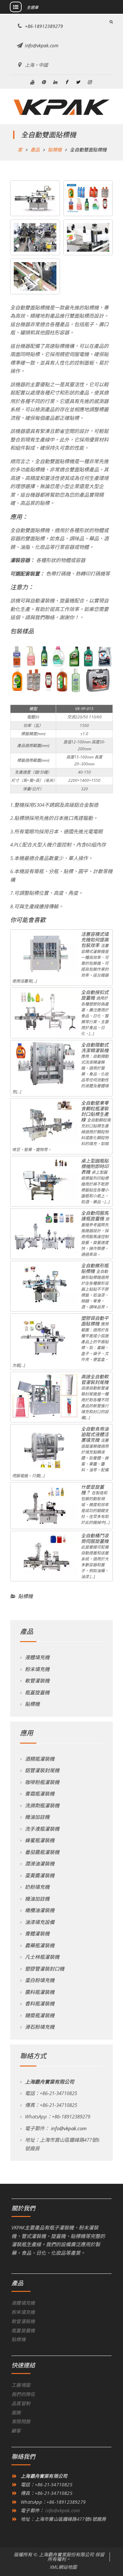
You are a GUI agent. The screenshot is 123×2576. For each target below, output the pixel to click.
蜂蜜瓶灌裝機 (40, 1840)
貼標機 (25, 1596)
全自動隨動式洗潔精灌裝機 (95, 1048)
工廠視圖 (21, 2385)
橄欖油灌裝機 (40, 1910)
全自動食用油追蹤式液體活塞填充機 (95, 1434)
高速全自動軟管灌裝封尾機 (95, 1379)
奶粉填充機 (37, 1887)
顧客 (16, 2431)
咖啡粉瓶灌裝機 (42, 1782)
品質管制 (21, 2403)
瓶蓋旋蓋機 (37, 1692)
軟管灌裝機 (37, 1681)
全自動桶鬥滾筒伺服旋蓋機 (95, 1538)
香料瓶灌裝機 (40, 2003)
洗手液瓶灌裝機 (42, 1829)
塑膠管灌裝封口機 (45, 1969)
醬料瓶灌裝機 (40, 1992)
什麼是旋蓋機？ (92, 1490)
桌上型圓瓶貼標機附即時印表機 (95, 1166)
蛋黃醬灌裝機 (40, 1875)
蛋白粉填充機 (40, 1980)
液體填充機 (37, 1657)
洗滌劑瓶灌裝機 (42, 1805)
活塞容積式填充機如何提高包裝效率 (95, 940)
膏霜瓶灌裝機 (40, 1794)
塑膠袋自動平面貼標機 (95, 1321)
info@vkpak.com (42, 45)
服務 (16, 2413)
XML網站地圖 (63, 2567)
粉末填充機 (37, 1669)
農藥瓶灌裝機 (40, 1945)
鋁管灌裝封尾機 (42, 1770)
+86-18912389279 (44, 26)
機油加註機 (37, 1817)
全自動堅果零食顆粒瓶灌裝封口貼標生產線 (95, 1111)
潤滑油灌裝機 (40, 1864)
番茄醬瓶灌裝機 (42, 1852)
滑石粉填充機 (40, 2027)
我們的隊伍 (23, 2394)
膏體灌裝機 (37, 1933)
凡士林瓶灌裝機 (42, 1957)
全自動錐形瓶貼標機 (95, 1268)
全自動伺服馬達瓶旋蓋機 (95, 1216)
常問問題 (21, 2421)
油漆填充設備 (40, 1922)
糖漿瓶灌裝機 (40, 2015)
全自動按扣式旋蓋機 (95, 995)
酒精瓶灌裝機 (40, 1759)
